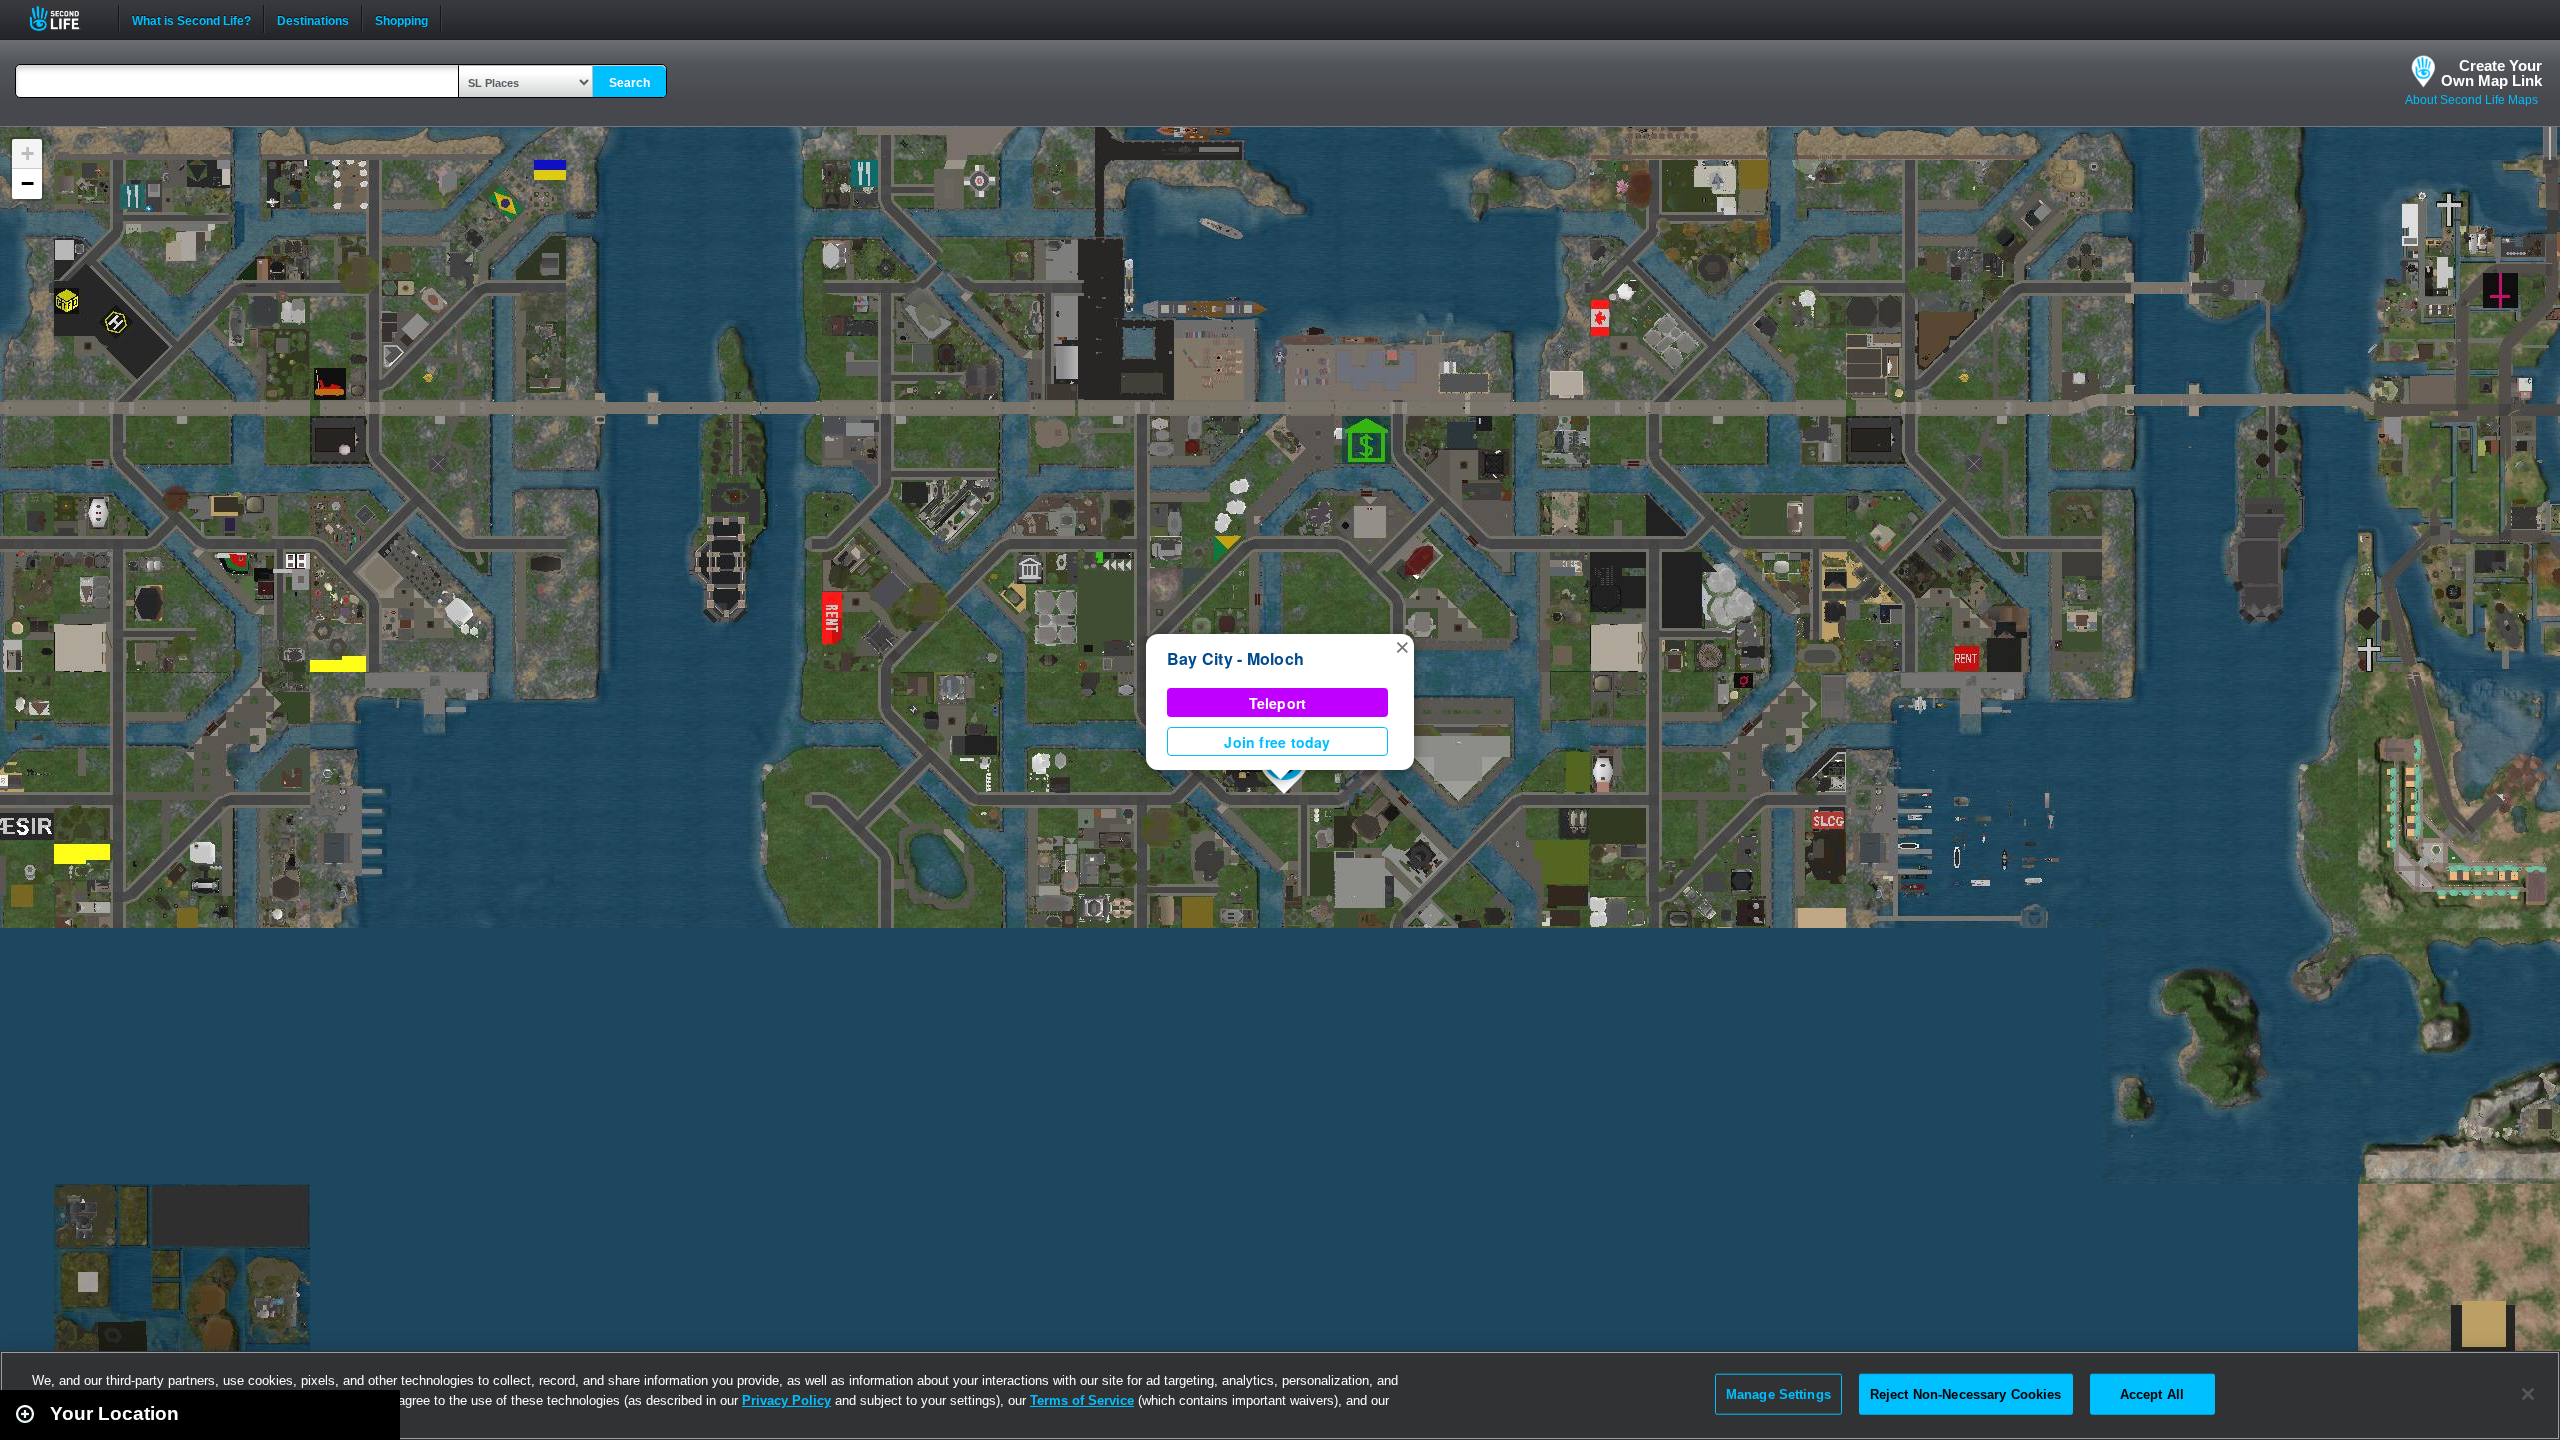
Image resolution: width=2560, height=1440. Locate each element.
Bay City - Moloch (1235, 658)
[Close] (2528, 1394)
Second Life (65, 18)
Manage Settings (1778, 1393)
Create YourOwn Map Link (2491, 73)
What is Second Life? (191, 19)
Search (629, 83)
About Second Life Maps (2471, 100)
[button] (1402, 646)
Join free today (1277, 742)
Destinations (313, 19)
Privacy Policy (786, 1400)
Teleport (1278, 703)
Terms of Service (1082, 1400)
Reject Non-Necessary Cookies (1966, 1393)
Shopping (401, 19)
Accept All (2152, 1393)
